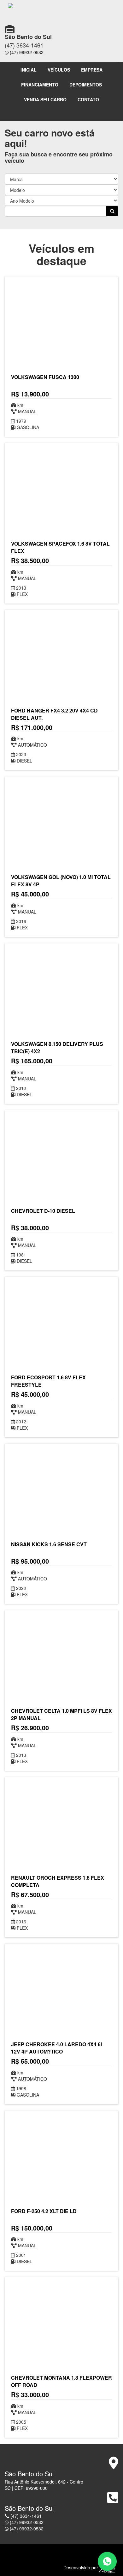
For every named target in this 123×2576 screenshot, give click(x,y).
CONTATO (88, 99)
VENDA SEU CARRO (45, 99)
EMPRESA (92, 70)
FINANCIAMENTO (40, 85)
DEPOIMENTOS (86, 85)
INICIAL (29, 70)
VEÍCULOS (59, 70)
